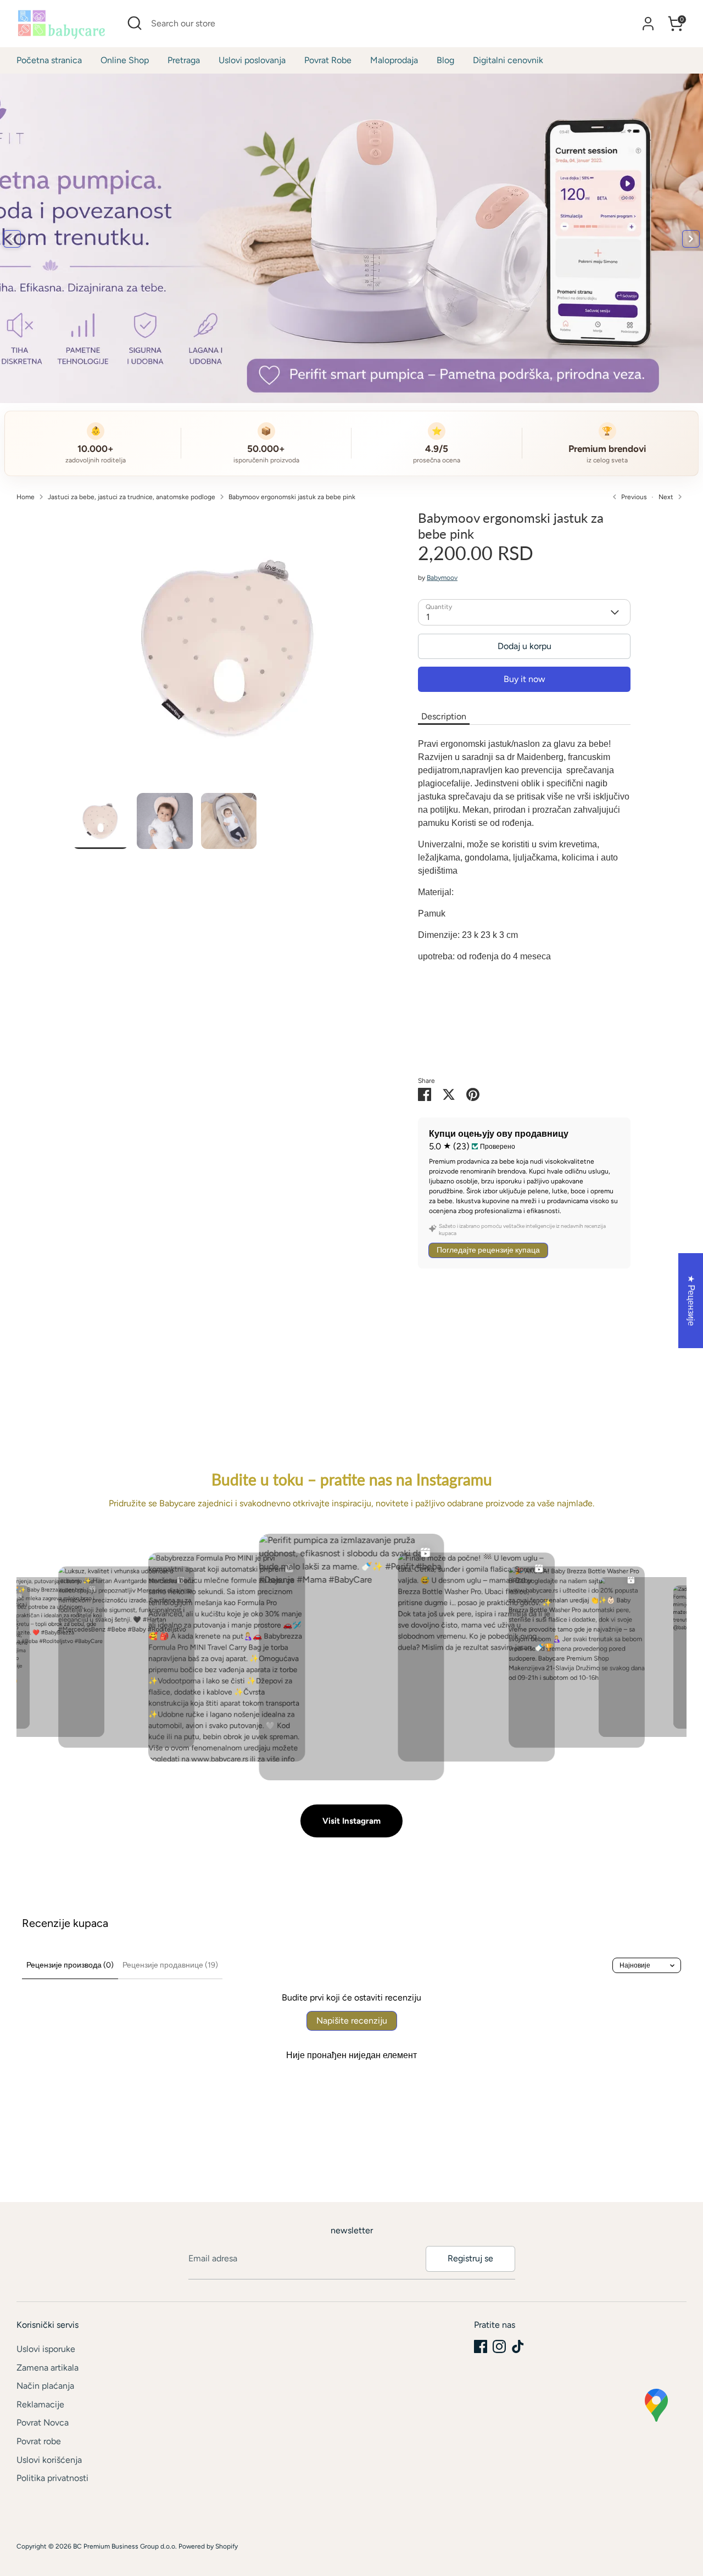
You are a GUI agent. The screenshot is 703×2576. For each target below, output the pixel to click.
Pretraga (184, 60)
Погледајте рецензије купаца (488, 1250)
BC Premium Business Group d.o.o (124, 2546)
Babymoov (442, 578)
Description (444, 716)
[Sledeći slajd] (691, 239)
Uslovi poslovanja (252, 60)
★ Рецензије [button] (691, 1300)
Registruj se (470, 2258)
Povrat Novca (43, 2423)
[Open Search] (135, 23)
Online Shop (125, 60)
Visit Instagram (351, 1821)
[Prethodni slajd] (12, 239)
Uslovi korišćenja (49, 2460)
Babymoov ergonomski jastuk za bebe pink (292, 497)
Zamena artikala (48, 2368)
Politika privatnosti (52, 2478)
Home (26, 497)
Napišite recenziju (352, 2021)
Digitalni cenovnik (508, 60)
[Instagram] (499, 2346)
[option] (229, 652)
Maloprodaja (394, 60)
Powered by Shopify (208, 2546)
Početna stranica (49, 60)
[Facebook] (481, 2346)
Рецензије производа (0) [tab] (70, 1965)
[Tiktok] (518, 2346)
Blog (445, 60)
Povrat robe (39, 2441)
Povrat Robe (328, 60)
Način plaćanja (45, 2386)
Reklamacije (40, 2404)
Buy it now (525, 679)
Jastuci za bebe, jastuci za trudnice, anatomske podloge (132, 497)
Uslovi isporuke (46, 2349)
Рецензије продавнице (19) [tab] (170, 1965)
